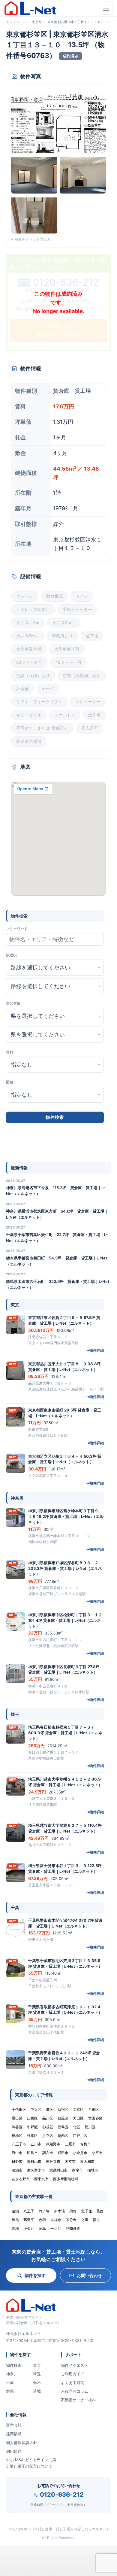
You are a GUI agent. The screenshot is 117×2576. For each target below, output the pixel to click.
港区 (49, 2109)
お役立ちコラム (75, 2391)
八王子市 (19, 2144)
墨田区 (17, 2118)
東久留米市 (36, 2170)
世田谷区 (95, 2118)
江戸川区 (80, 2136)
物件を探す (35, 2275)
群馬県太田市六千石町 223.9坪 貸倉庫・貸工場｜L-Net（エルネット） (58, 1284)
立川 (85, 2220)
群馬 (10, 2391)
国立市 (70, 2161)
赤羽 (42, 2220)
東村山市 (34, 2161)
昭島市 (32, 2153)
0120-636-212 (62, 2495)
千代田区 (19, 2109)
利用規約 (14, 2451)
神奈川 (12, 2374)
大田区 (78, 2118)
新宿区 (63, 2109)
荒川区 (90, 2127)
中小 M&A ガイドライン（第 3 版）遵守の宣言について (31, 2463)
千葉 (10, 2382)
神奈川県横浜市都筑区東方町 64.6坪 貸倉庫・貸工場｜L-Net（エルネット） (57, 1214)
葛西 (100, 2211)
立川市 (36, 2144)
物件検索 (14, 2365)
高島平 (29, 2220)
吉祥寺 (56, 2220)
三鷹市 (70, 2144)
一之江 (56, 2228)
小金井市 (80, 2153)
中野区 (32, 2127)
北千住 (86, 2211)
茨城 (37, 2391)
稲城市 (93, 2170)
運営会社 (14, 2425)
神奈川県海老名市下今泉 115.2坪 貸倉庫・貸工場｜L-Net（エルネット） (55, 1191)
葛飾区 (63, 2136)
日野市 (17, 2161)
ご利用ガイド (73, 2374)
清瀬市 (17, 2170)
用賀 (73, 2211)
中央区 (36, 2109)
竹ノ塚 (44, 2211)
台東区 (94, 2109)
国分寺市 (53, 2161)
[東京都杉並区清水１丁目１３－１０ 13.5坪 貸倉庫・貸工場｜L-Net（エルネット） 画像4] (34, 215)
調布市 (48, 2153)
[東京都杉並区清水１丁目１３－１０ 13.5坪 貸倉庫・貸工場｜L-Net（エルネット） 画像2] (34, 175)
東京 (37, 2365)
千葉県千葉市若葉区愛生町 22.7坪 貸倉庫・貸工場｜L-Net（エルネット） (57, 1238)
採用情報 (14, 2434)
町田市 (63, 2153)
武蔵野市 (53, 2144)
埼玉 (37, 2374)
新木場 (59, 2211)
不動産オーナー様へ (78, 2400)
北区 (76, 2127)
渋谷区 (17, 2127)
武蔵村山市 (58, 2170)
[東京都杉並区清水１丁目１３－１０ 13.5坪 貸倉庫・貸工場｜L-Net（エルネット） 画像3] (83, 175)
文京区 (78, 2109)
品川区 (48, 2118)
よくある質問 (73, 2382)
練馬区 (32, 2136)
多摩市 (77, 2170)
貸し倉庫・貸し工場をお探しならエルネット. (74, 2529)
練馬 (15, 2220)
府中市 (17, 2153)
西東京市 (41, 2179)
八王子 (29, 2211)
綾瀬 (15, 2211)
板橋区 (17, 2136)
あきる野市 (21, 2179)
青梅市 (85, 2144)
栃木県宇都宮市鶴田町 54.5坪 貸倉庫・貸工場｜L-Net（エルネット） (57, 1261)
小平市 (97, 2153)
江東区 (32, 2118)
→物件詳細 (95, 1350)
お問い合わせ (89, 2275)
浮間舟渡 (73, 2228)
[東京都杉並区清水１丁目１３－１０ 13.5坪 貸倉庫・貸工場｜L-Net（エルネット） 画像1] (58, 122)
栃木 (37, 2382)
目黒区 (63, 2118)
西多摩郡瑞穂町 (66, 2179)
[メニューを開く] (106, 8)
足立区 (48, 2136)
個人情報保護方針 (22, 2443)
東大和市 (87, 2161)
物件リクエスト (75, 2365)
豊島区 (63, 2127)
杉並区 (48, 2127)
